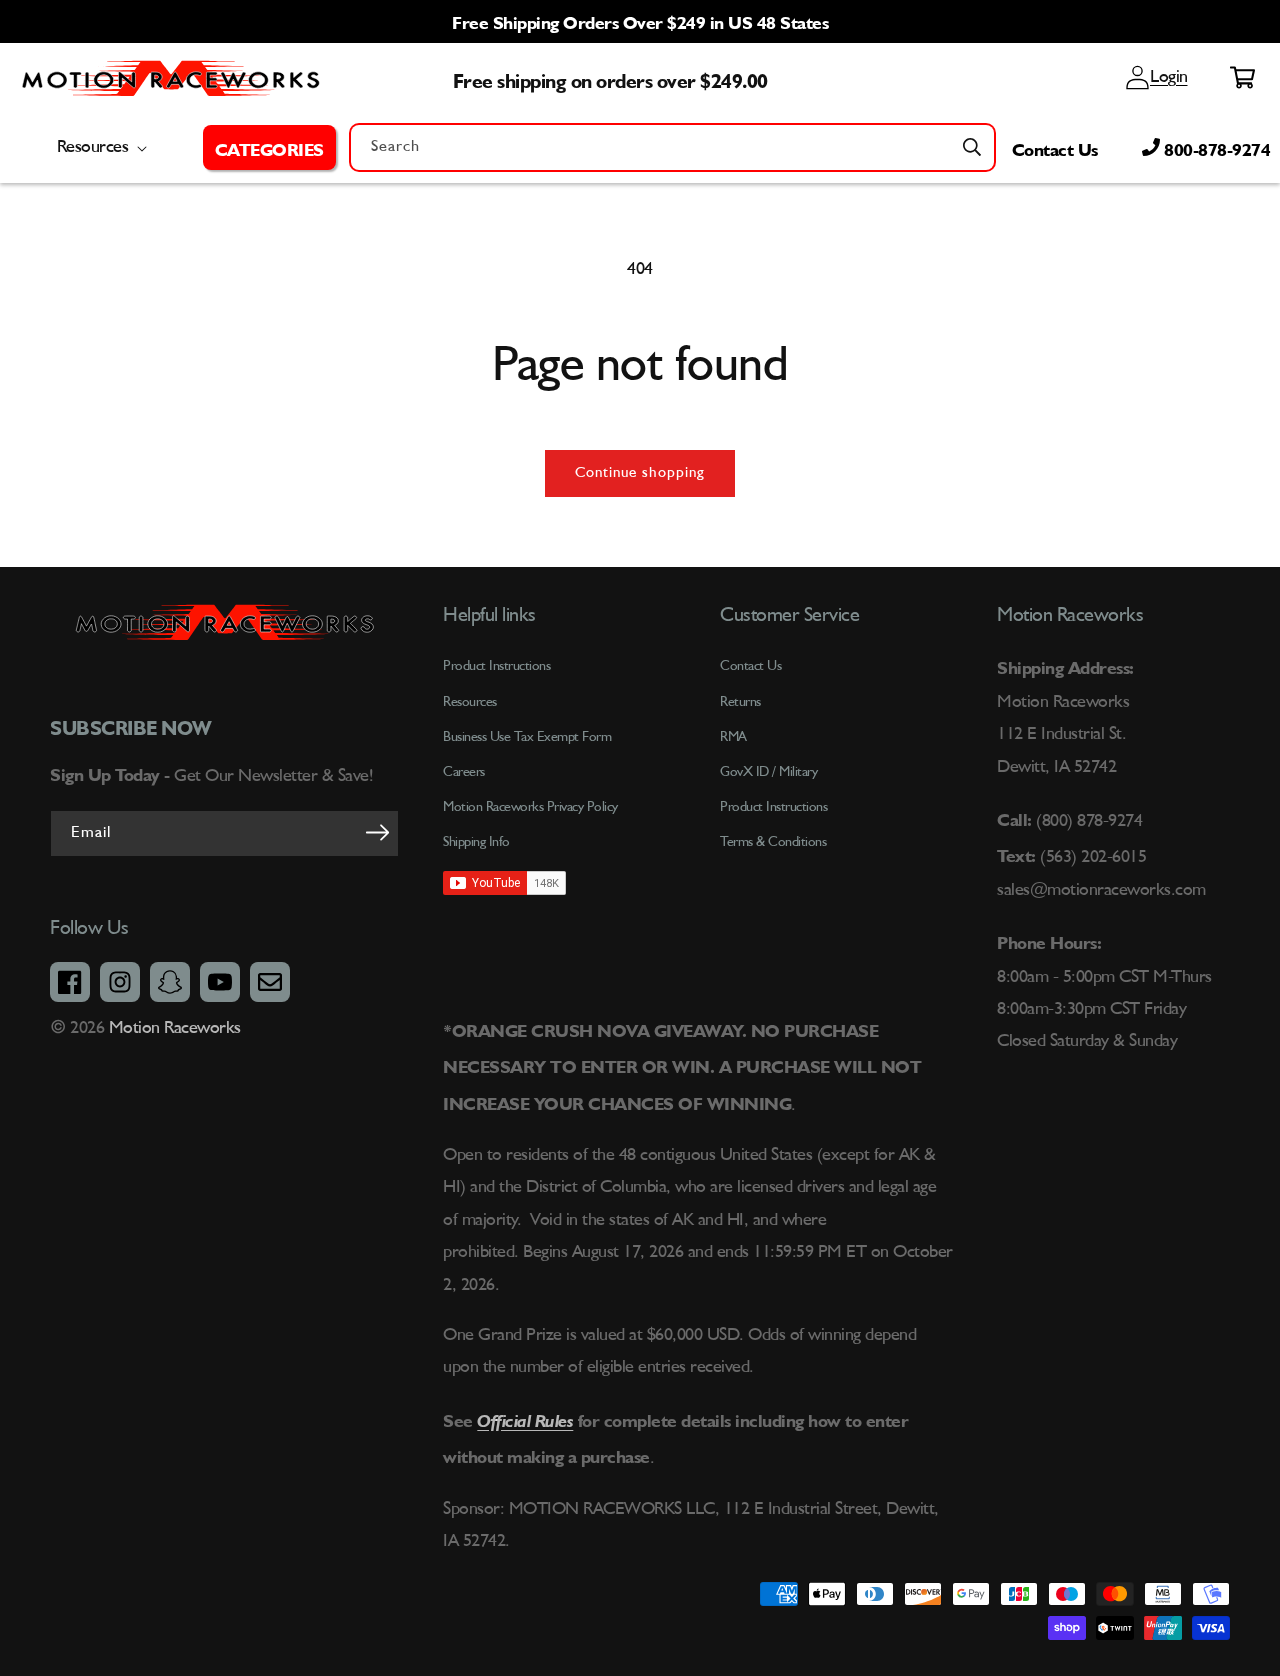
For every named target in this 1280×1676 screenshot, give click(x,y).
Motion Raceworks (175, 1028)
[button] (269, 147)
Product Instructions (773, 807)
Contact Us (1055, 147)
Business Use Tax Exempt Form (527, 737)
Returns (740, 702)
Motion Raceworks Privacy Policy (530, 807)
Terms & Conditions (773, 842)
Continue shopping (640, 473)
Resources (470, 702)
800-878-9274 (1215, 147)
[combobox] (672, 147)
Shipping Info (476, 842)
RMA (733, 737)
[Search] (972, 147)
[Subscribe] (377, 832)
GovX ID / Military (768, 772)
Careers (464, 772)
